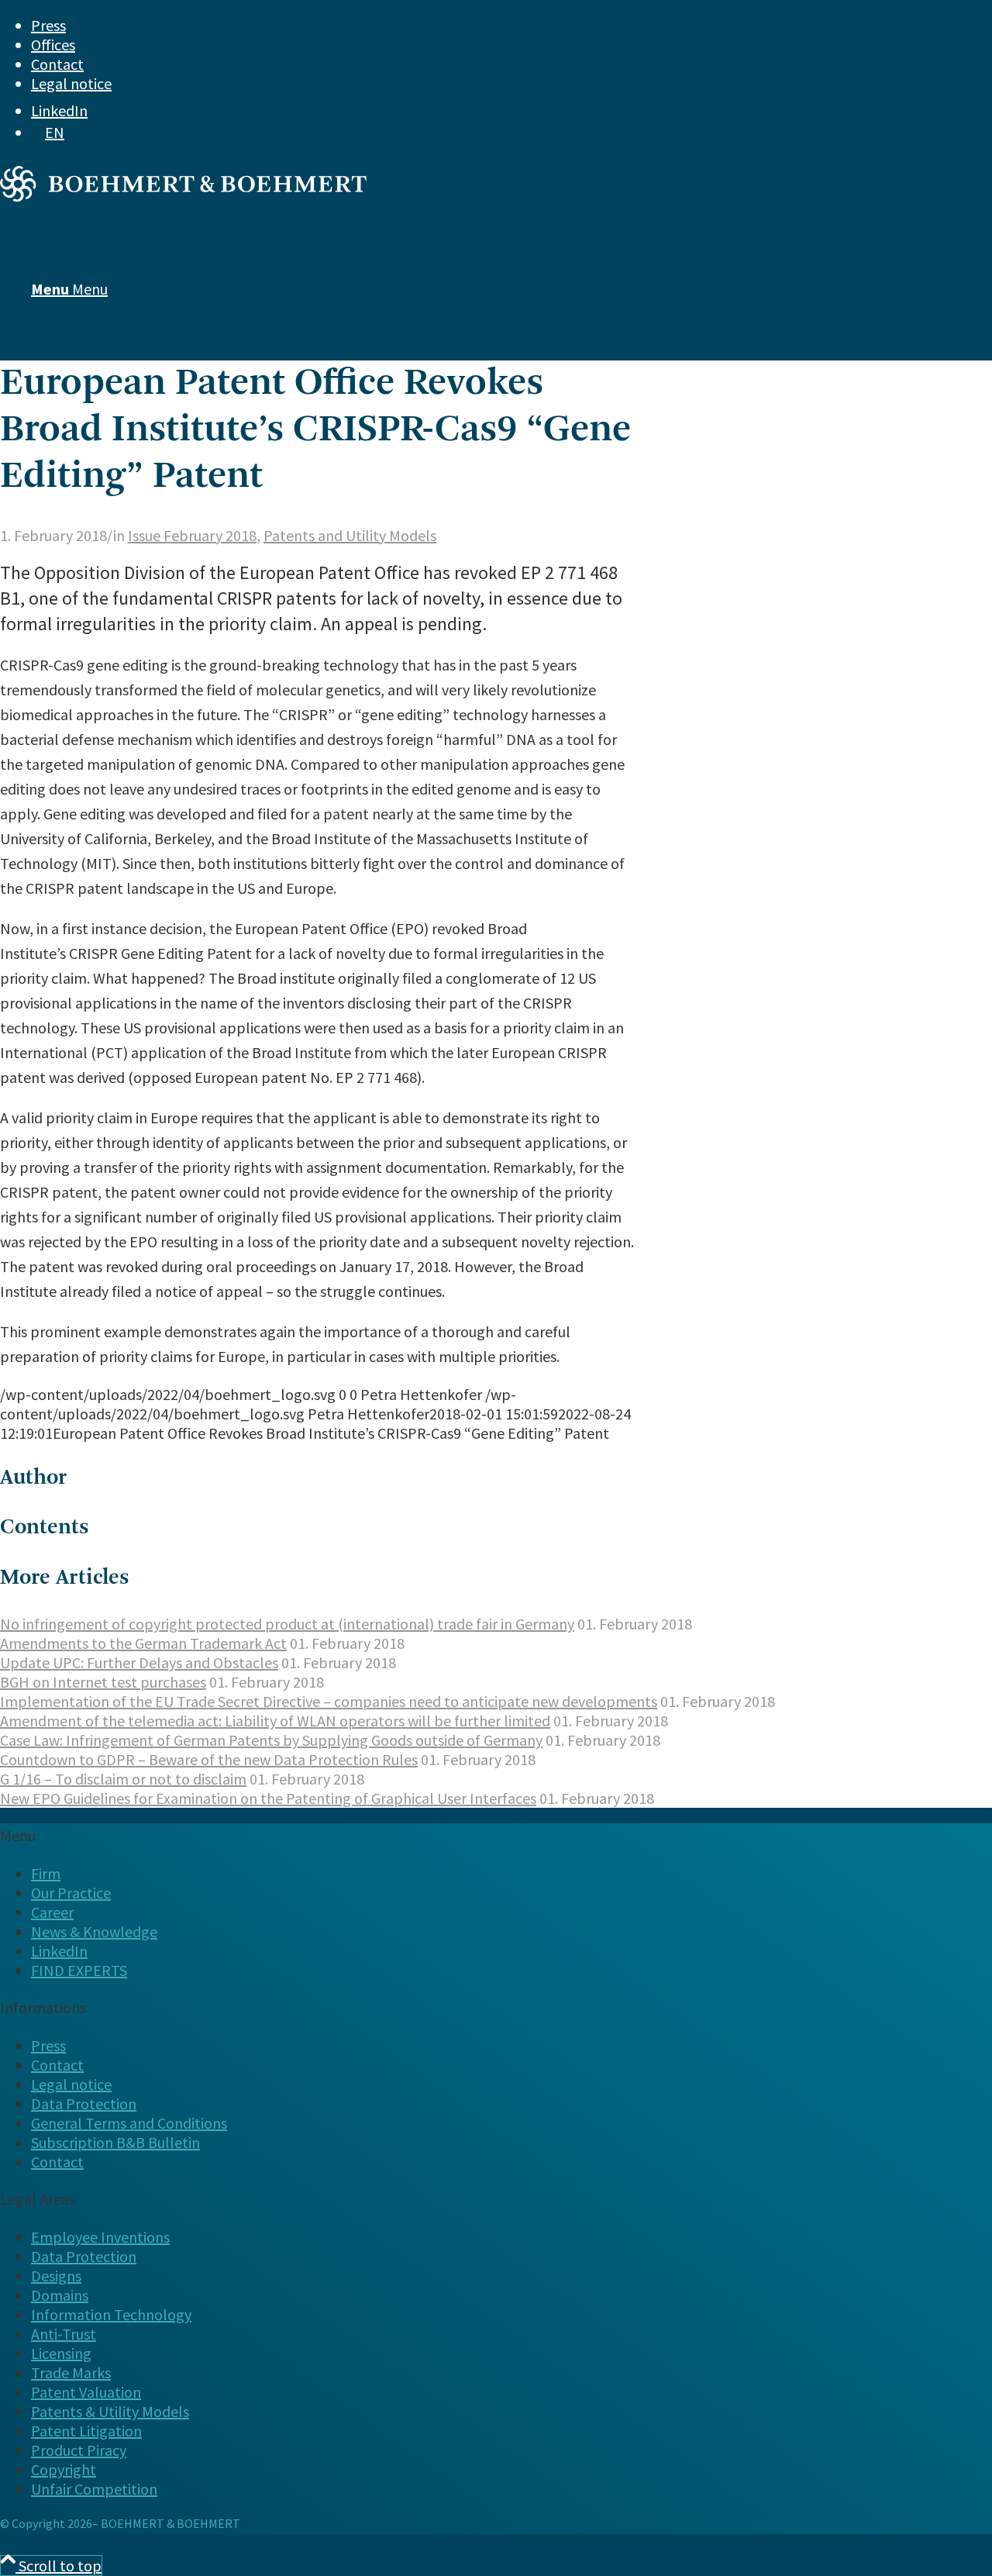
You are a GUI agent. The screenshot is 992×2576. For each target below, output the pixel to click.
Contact (57, 64)
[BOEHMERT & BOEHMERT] (183, 196)
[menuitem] (469, 25)
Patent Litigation (86, 2431)
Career (52, 1912)
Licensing (61, 2353)
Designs (56, 2276)
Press (48, 25)
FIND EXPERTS (79, 1970)
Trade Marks (71, 2373)
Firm (46, 1873)
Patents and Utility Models (350, 535)
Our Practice (71, 1893)
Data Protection (84, 2104)
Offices (53, 45)
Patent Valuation (86, 2392)
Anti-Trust (64, 2334)
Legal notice (71, 83)
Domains (60, 2295)
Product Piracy (79, 2450)
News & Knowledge (94, 1931)
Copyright (64, 2469)
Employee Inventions (100, 2237)
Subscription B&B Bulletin (115, 2142)
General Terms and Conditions (129, 2123)
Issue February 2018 (192, 535)
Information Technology (111, 2314)
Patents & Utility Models (110, 2411)
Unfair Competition (94, 2489)
